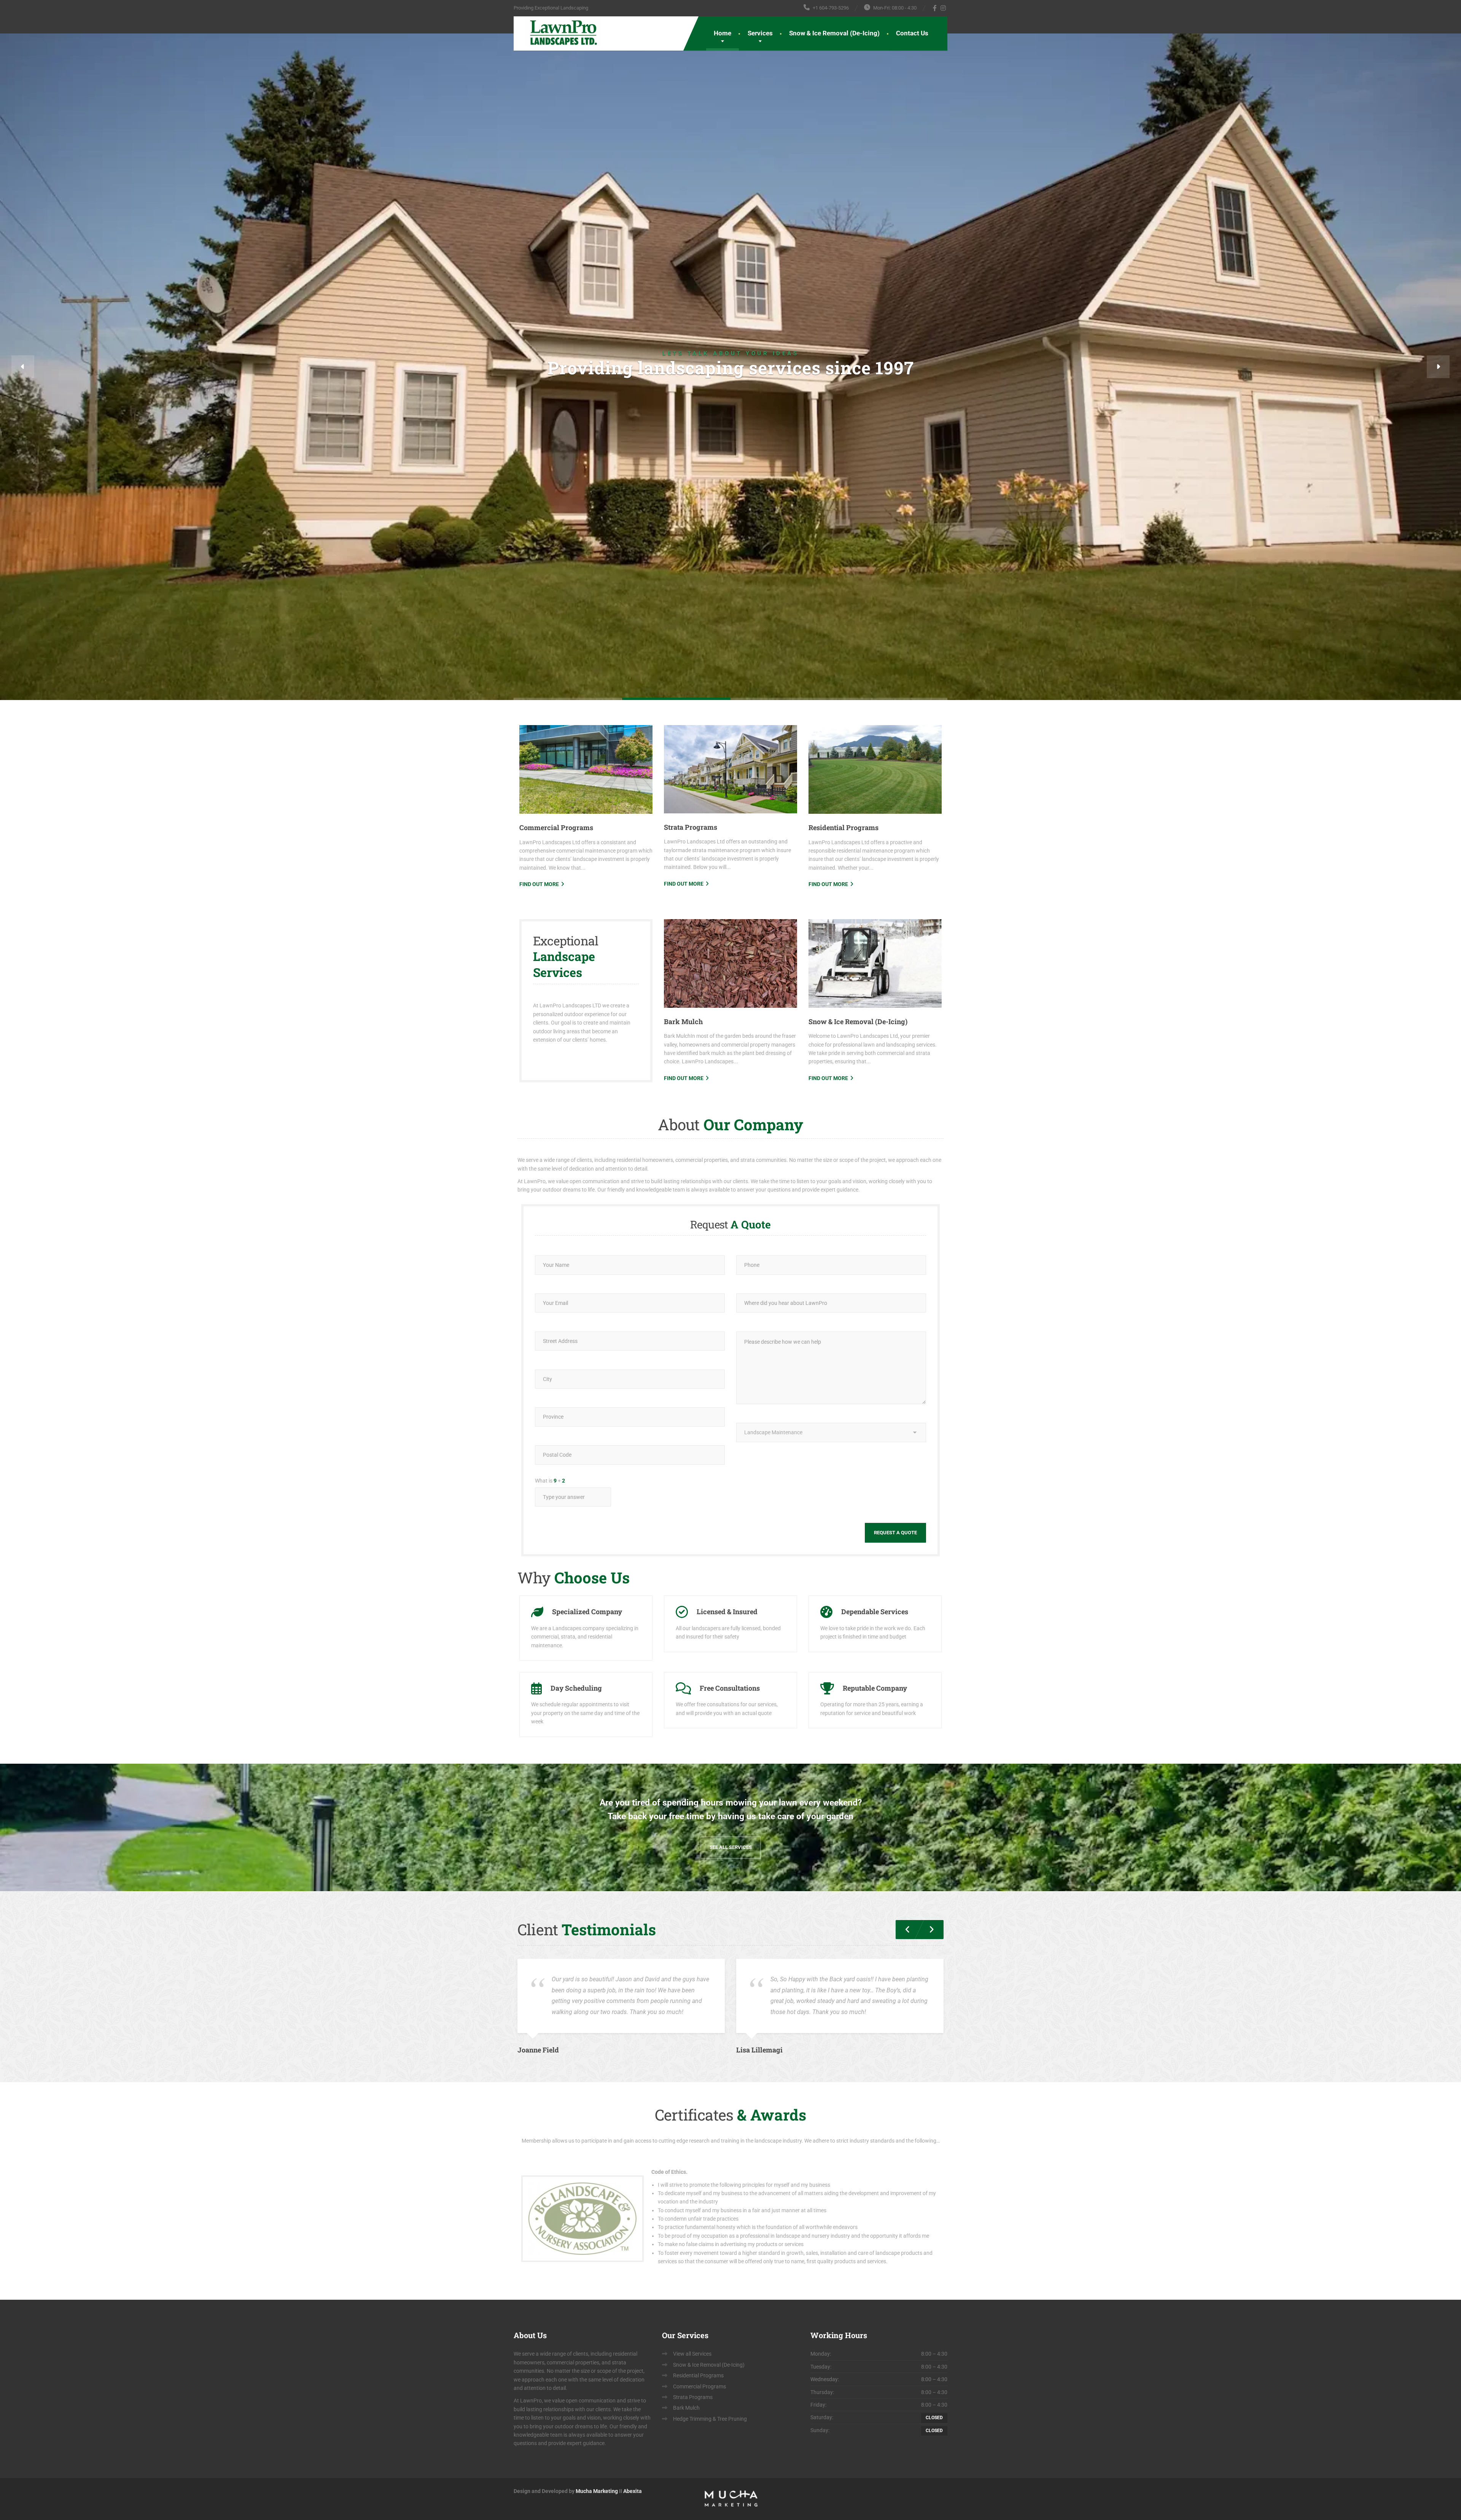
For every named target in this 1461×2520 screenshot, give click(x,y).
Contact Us (912, 33)
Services (760, 33)
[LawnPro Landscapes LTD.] (557, 32)
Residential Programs (843, 994)
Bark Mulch (683, 1188)
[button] (23, 450)
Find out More (539, 1051)
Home (723, 33)
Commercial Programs (556, 994)
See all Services (731, 2014)
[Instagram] (943, 8)
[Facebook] (935, 8)
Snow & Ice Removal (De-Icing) (834, 33)
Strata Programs (691, 994)
